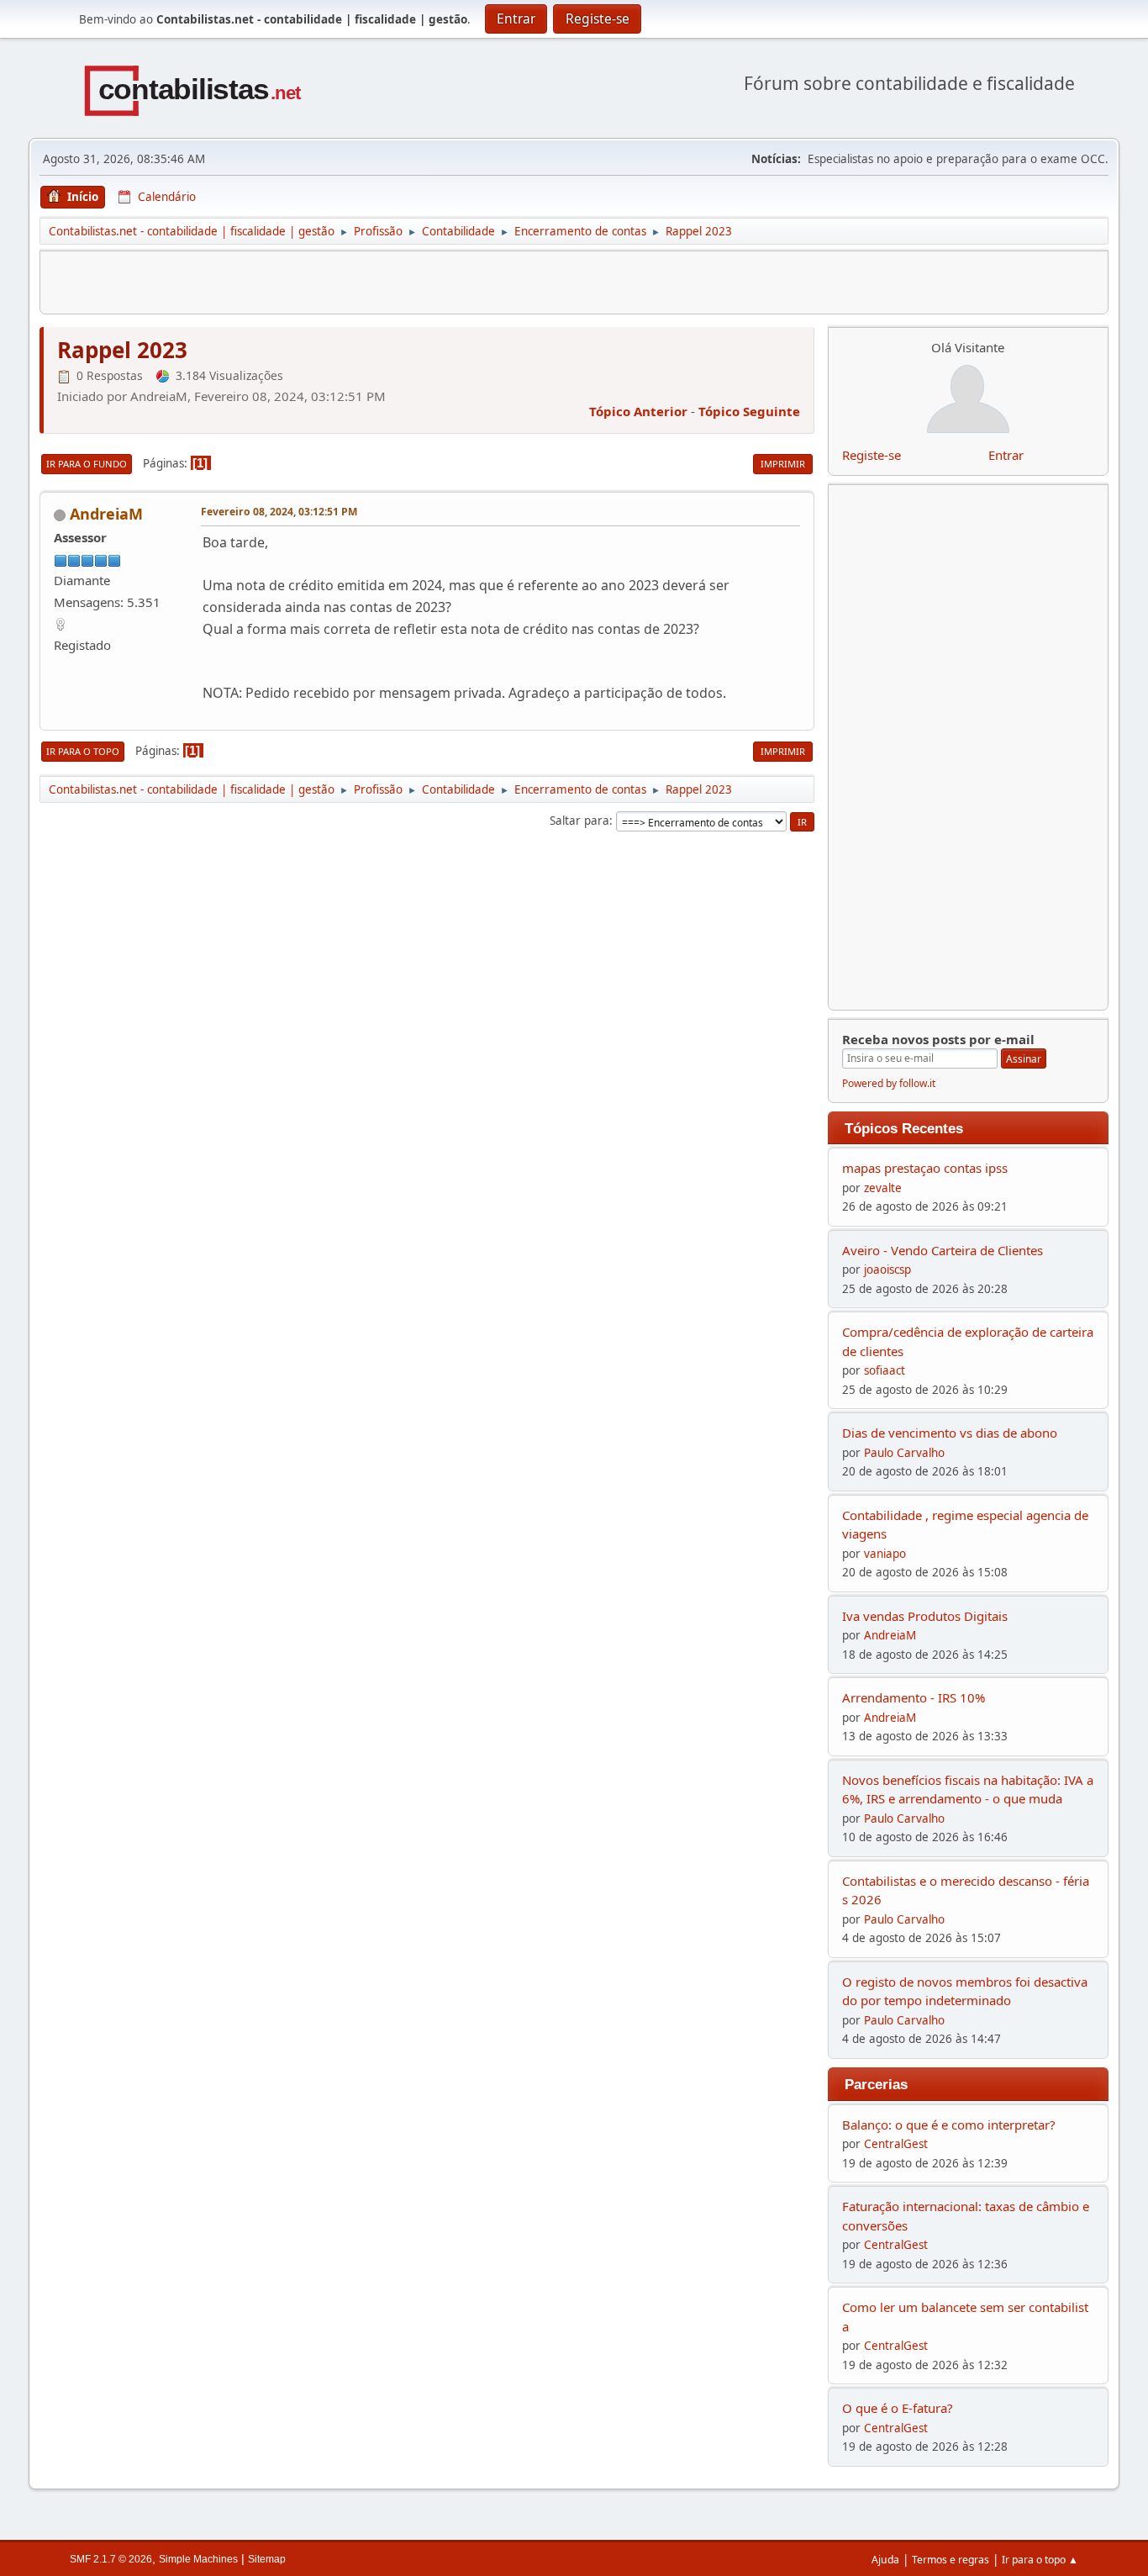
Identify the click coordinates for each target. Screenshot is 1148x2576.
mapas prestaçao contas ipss (925, 1168)
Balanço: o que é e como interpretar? (949, 2125)
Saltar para (579, 821)
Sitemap (267, 2559)
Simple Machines (198, 2559)
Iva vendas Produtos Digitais (925, 1616)
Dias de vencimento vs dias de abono (950, 1433)
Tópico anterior (638, 411)
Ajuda (885, 2560)
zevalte (883, 1188)
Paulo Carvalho (904, 1453)
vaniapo (885, 1554)
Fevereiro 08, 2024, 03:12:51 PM (279, 512)
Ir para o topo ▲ (1040, 2560)
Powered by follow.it (889, 1083)
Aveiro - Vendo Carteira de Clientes (943, 1250)
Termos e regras (951, 2560)
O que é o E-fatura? (898, 2408)
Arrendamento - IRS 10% (914, 1697)
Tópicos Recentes (904, 1128)
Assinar (1024, 1059)
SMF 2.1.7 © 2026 (111, 2559)
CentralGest (896, 2144)
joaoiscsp (887, 1270)
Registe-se (872, 455)
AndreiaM (106, 514)
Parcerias (876, 2084)
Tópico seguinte (749, 411)
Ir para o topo (83, 751)
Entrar (1006, 455)
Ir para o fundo (87, 464)
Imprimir (783, 464)
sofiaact (885, 1370)
